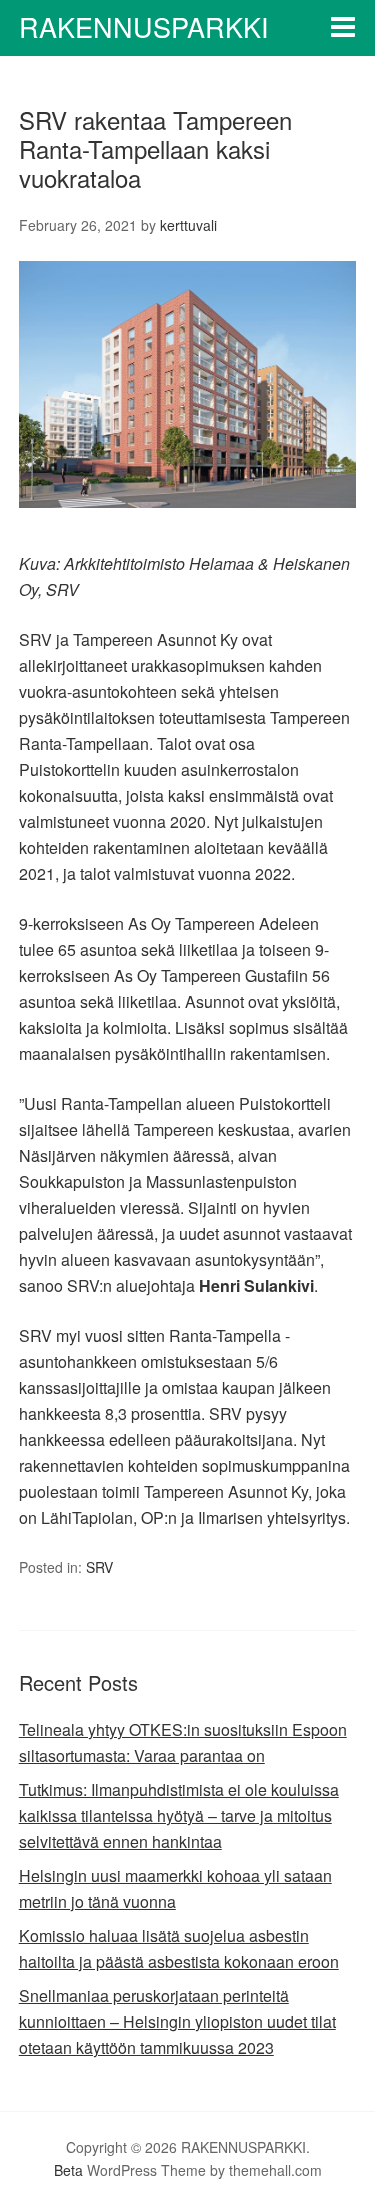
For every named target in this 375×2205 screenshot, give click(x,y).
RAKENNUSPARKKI (144, 26)
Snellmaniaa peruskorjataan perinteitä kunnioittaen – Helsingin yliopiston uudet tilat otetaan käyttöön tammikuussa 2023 (177, 2021)
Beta (68, 2170)
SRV (99, 1567)
